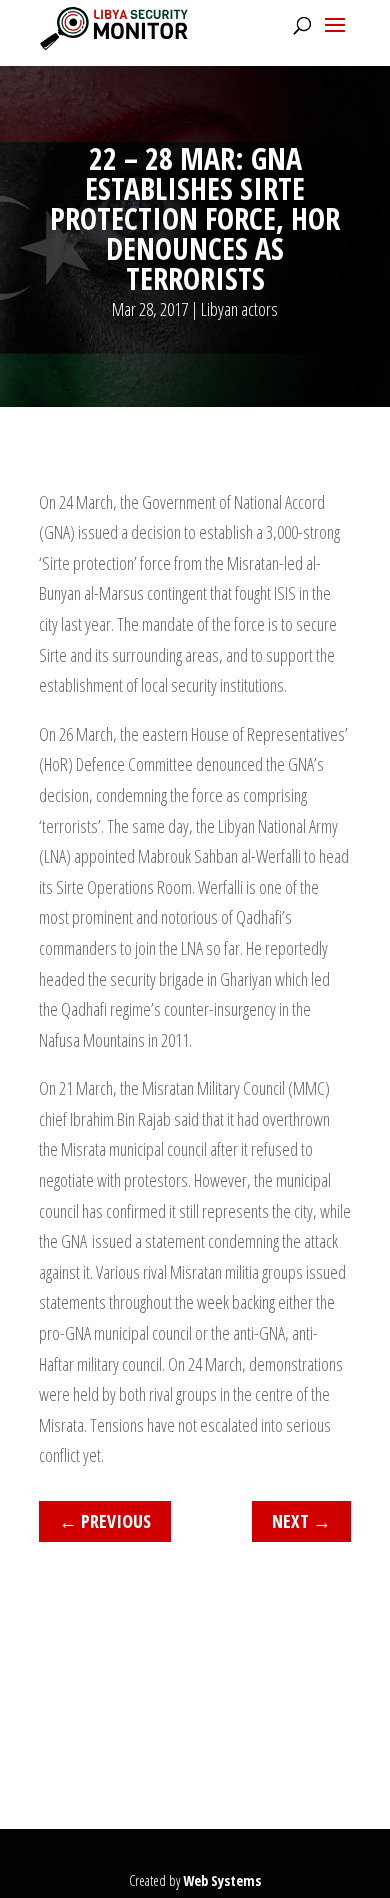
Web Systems (222, 1880)
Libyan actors (239, 309)
